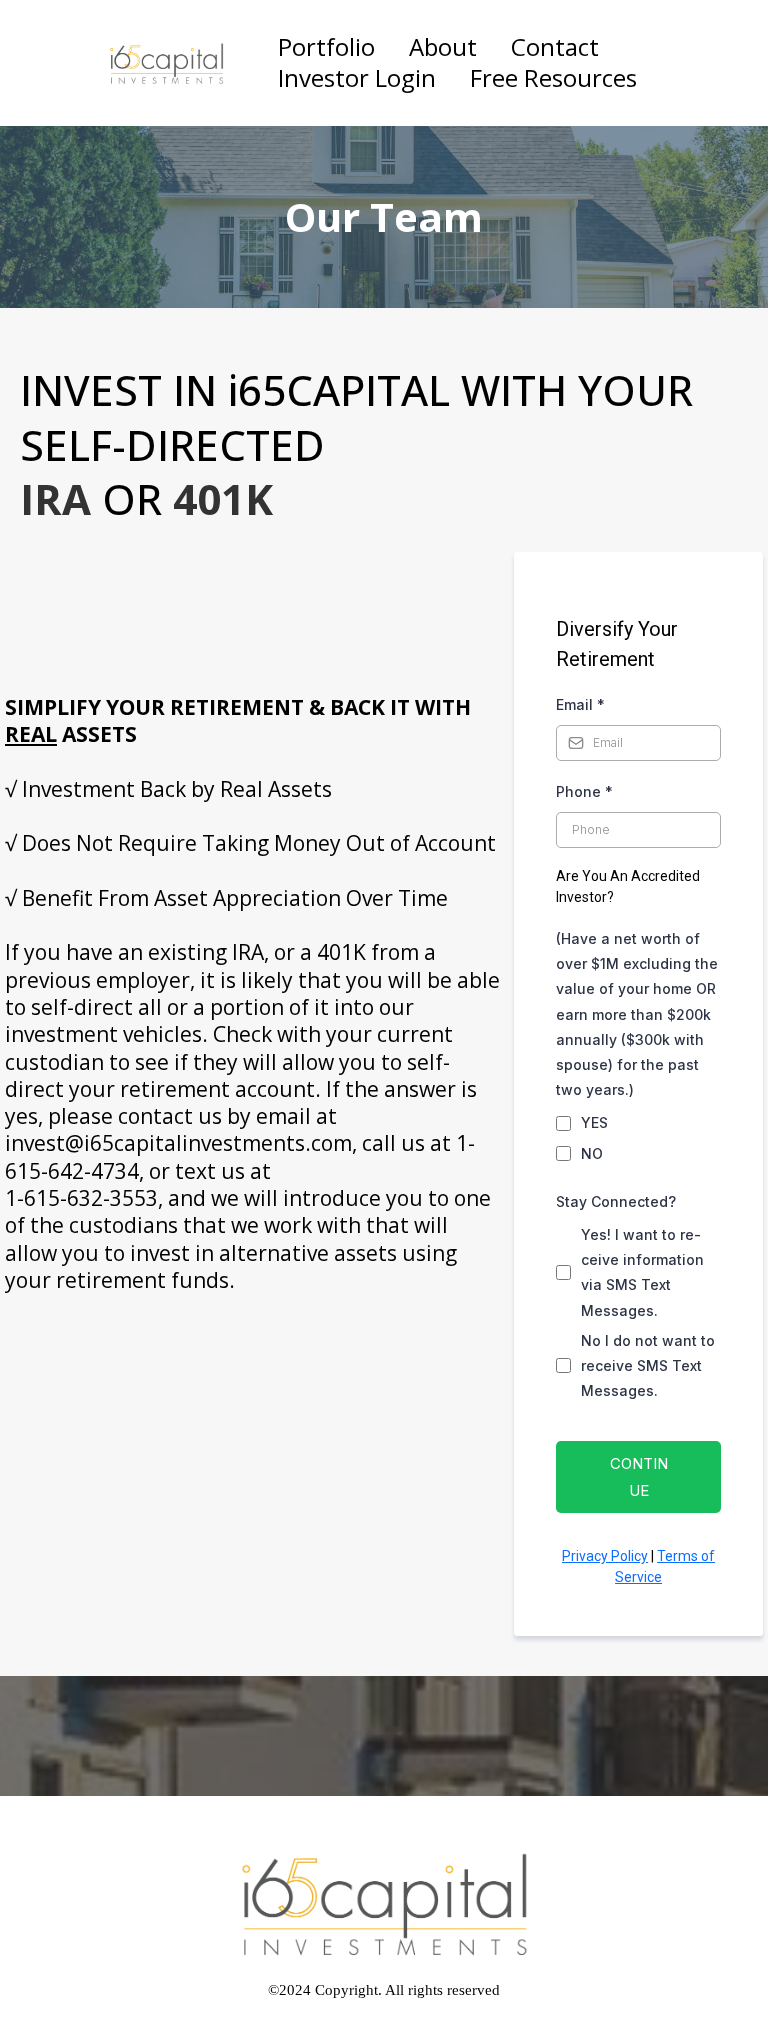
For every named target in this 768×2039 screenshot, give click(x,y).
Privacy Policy (605, 1556)
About (443, 47)
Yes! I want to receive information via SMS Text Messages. (642, 1272)
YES (594, 1122)
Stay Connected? (616, 1201)
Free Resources (553, 78)
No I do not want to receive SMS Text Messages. (648, 1365)
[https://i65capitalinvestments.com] (167, 63)
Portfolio (326, 47)
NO (592, 1153)
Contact (555, 47)
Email (580, 704)
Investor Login (357, 78)
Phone (584, 791)
